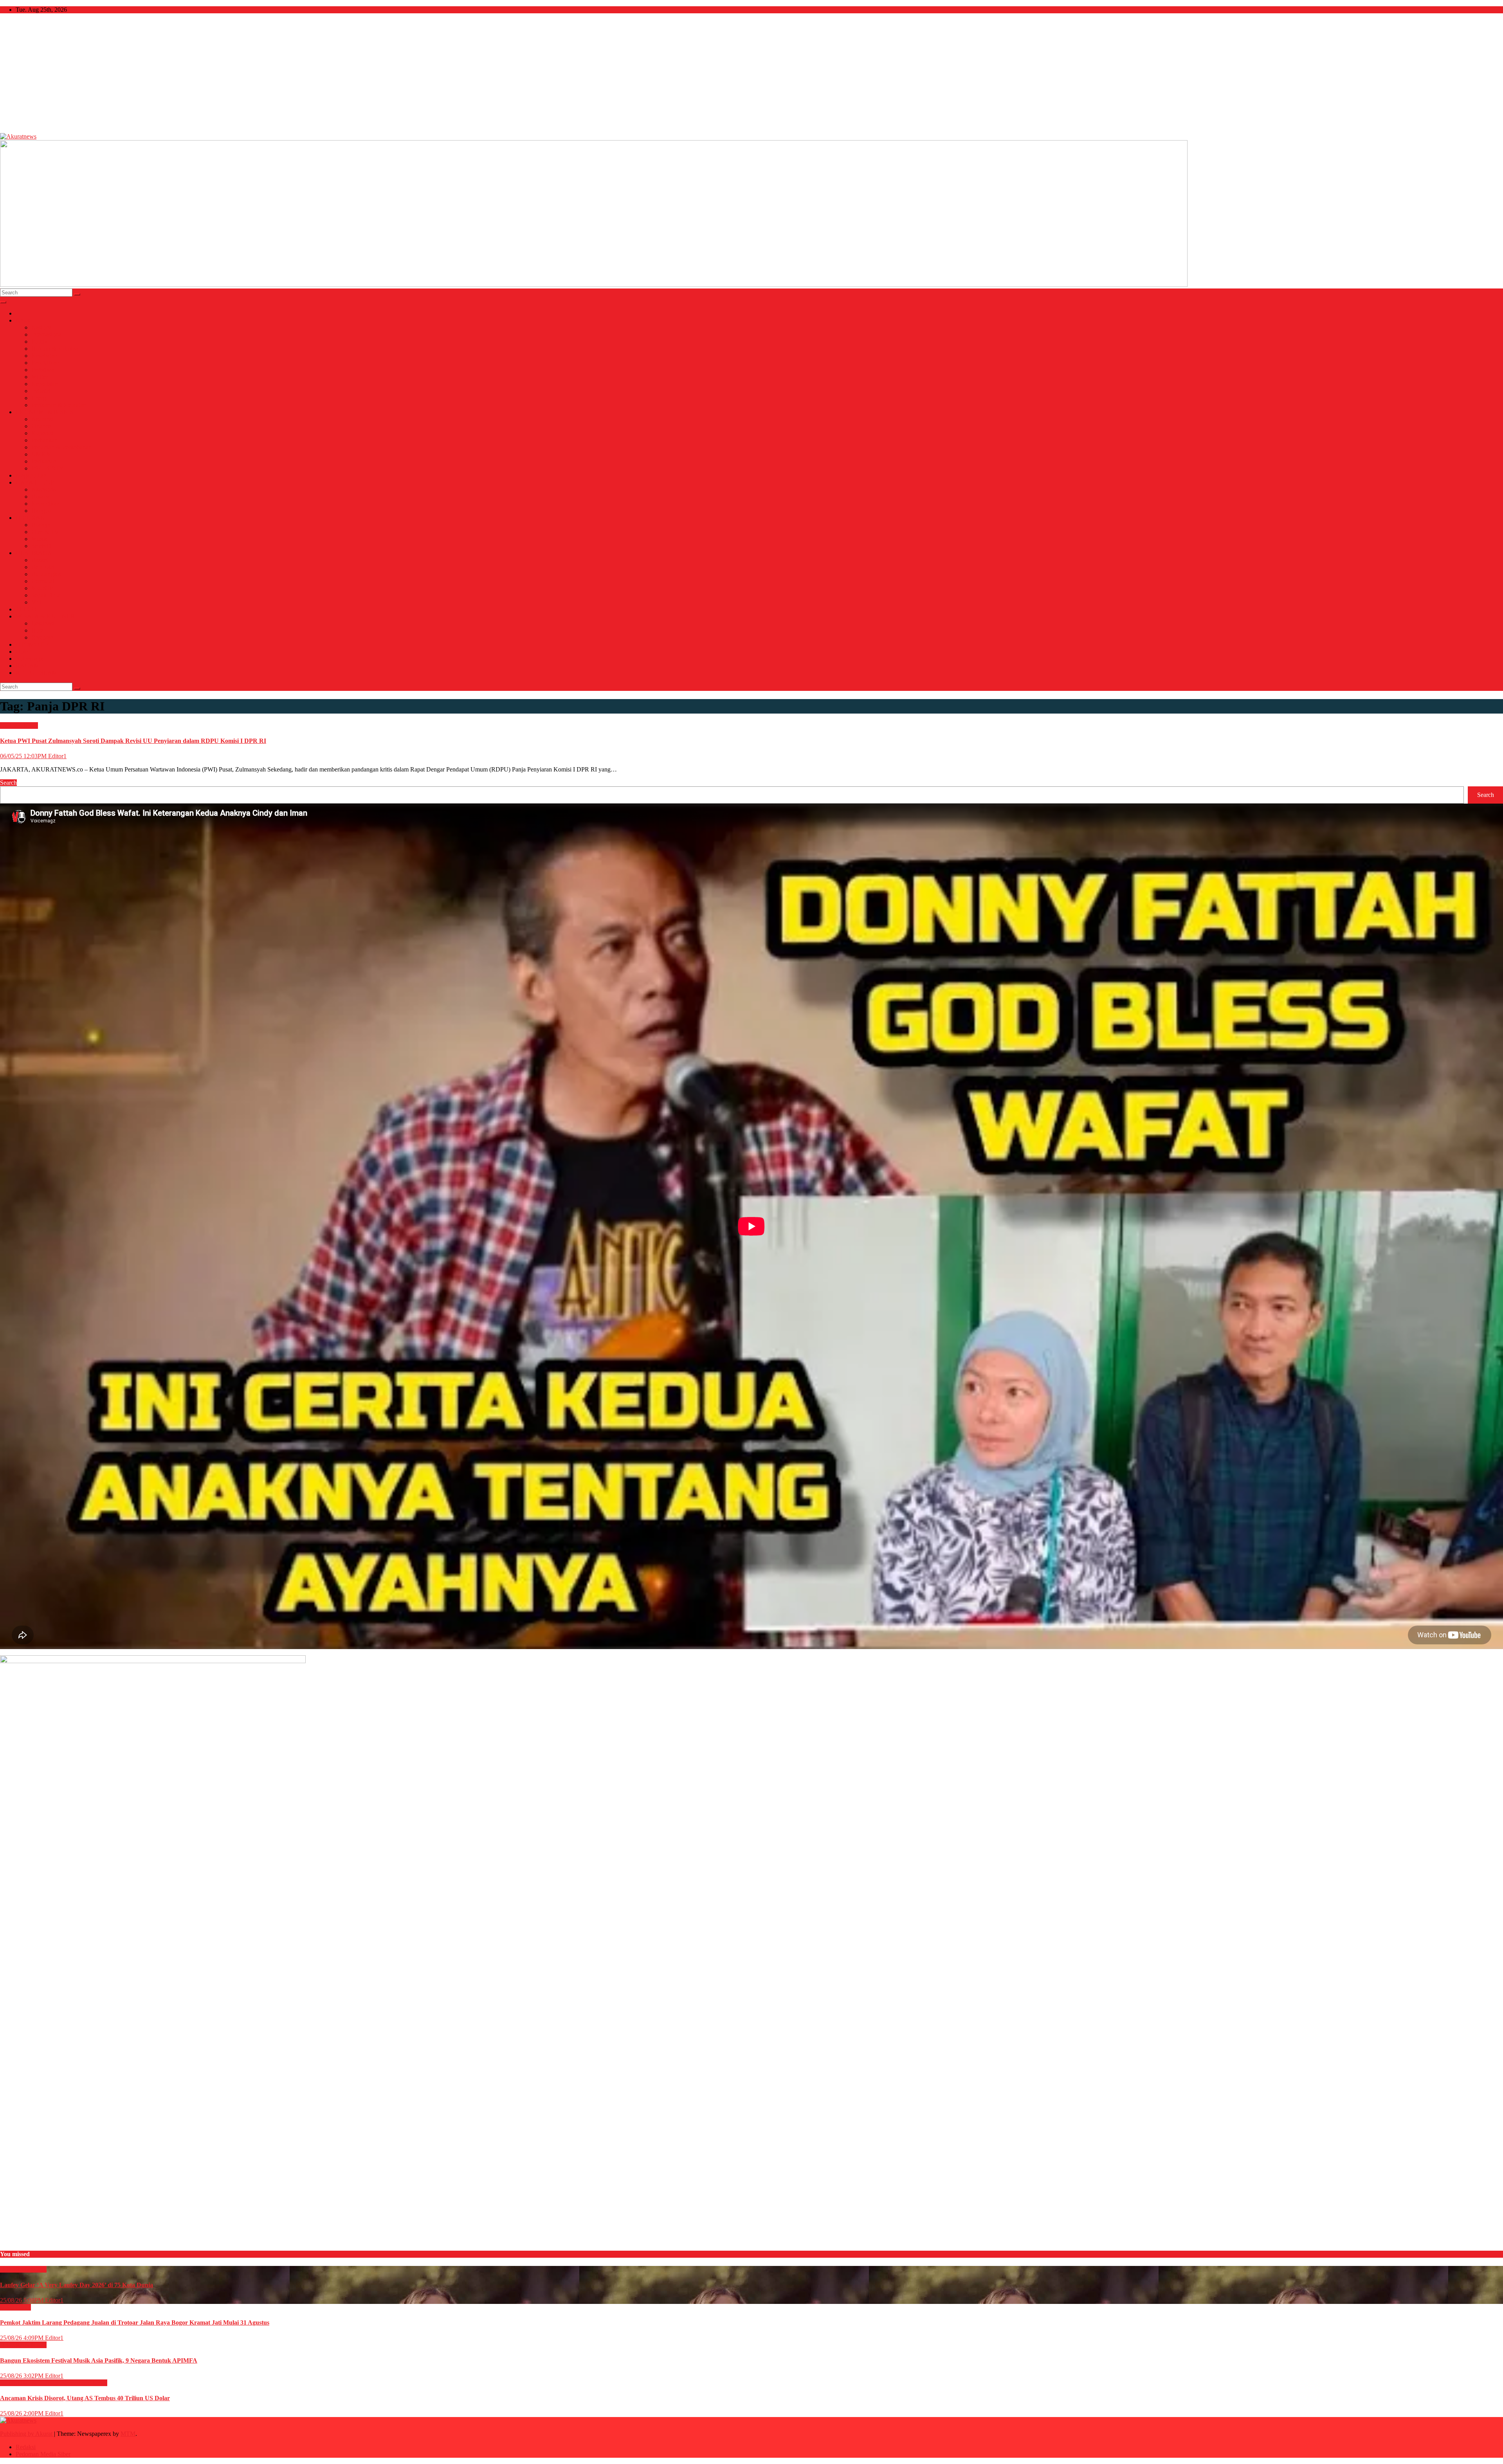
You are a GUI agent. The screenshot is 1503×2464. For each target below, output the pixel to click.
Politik (39, 342)
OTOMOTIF (32, 644)
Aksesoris (43, 489)
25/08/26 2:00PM (23, 2413)
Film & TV (45, 532)
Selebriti (41, 546)
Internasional (47, 334)
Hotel (38, 630)
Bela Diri (43, 567)
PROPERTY (48, 468)
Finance (41, 426)
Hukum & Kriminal (56, 349)
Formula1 (43, 581)
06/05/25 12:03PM (24, 756)
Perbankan (44, 440)
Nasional (42, 327)
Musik (39, 539)
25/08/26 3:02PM (23, 2376)
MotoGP (42, 588)
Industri (41, 391)
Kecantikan (45, 504)
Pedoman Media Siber (43, 2454)
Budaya (41, 525)
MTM (128, 2434)
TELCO (26, 609)
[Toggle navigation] (3, 302)
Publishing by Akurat (27, 2434)
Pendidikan (45, 363)
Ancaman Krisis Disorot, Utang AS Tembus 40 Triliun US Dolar (85, 2398)
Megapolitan (31, 475)
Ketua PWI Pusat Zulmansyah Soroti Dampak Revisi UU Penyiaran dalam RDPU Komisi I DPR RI (133, 741)
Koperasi (42, 433)
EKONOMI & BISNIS (45, 412)
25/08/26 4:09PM (23, 2338)
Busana (41, 497)
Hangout (42, 511)
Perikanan (44, 461)
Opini (23, 652)
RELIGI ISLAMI (38, 673)
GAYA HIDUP (35, 482)
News (23, 320)
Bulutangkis (46, 574)
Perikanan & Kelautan (59, 405)
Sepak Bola (46, 595)
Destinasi (43, 623)
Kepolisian (45, 384)
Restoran (42, 637)
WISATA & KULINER (45, 616)
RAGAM (28, 666)
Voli (36, 602)
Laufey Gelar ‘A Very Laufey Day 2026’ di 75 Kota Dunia (77, 2285)
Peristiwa (43, 370)
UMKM (41, 454)
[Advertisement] (751, 74)
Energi (40, 398)
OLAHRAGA (34, 553)
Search (8, 783)
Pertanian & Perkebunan (61, 447)
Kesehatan (44, 356)
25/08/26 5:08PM (23, 2300)
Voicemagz (29, 659)
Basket (40, 560)
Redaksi (26, 2447)
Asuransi (42, 419)
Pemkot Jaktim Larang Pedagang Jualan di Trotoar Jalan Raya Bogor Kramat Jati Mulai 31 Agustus (135, 2323)
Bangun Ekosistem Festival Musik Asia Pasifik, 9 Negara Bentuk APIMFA (99, 2360)
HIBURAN (30, 518)
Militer (40, 377)
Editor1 (57, 756)
